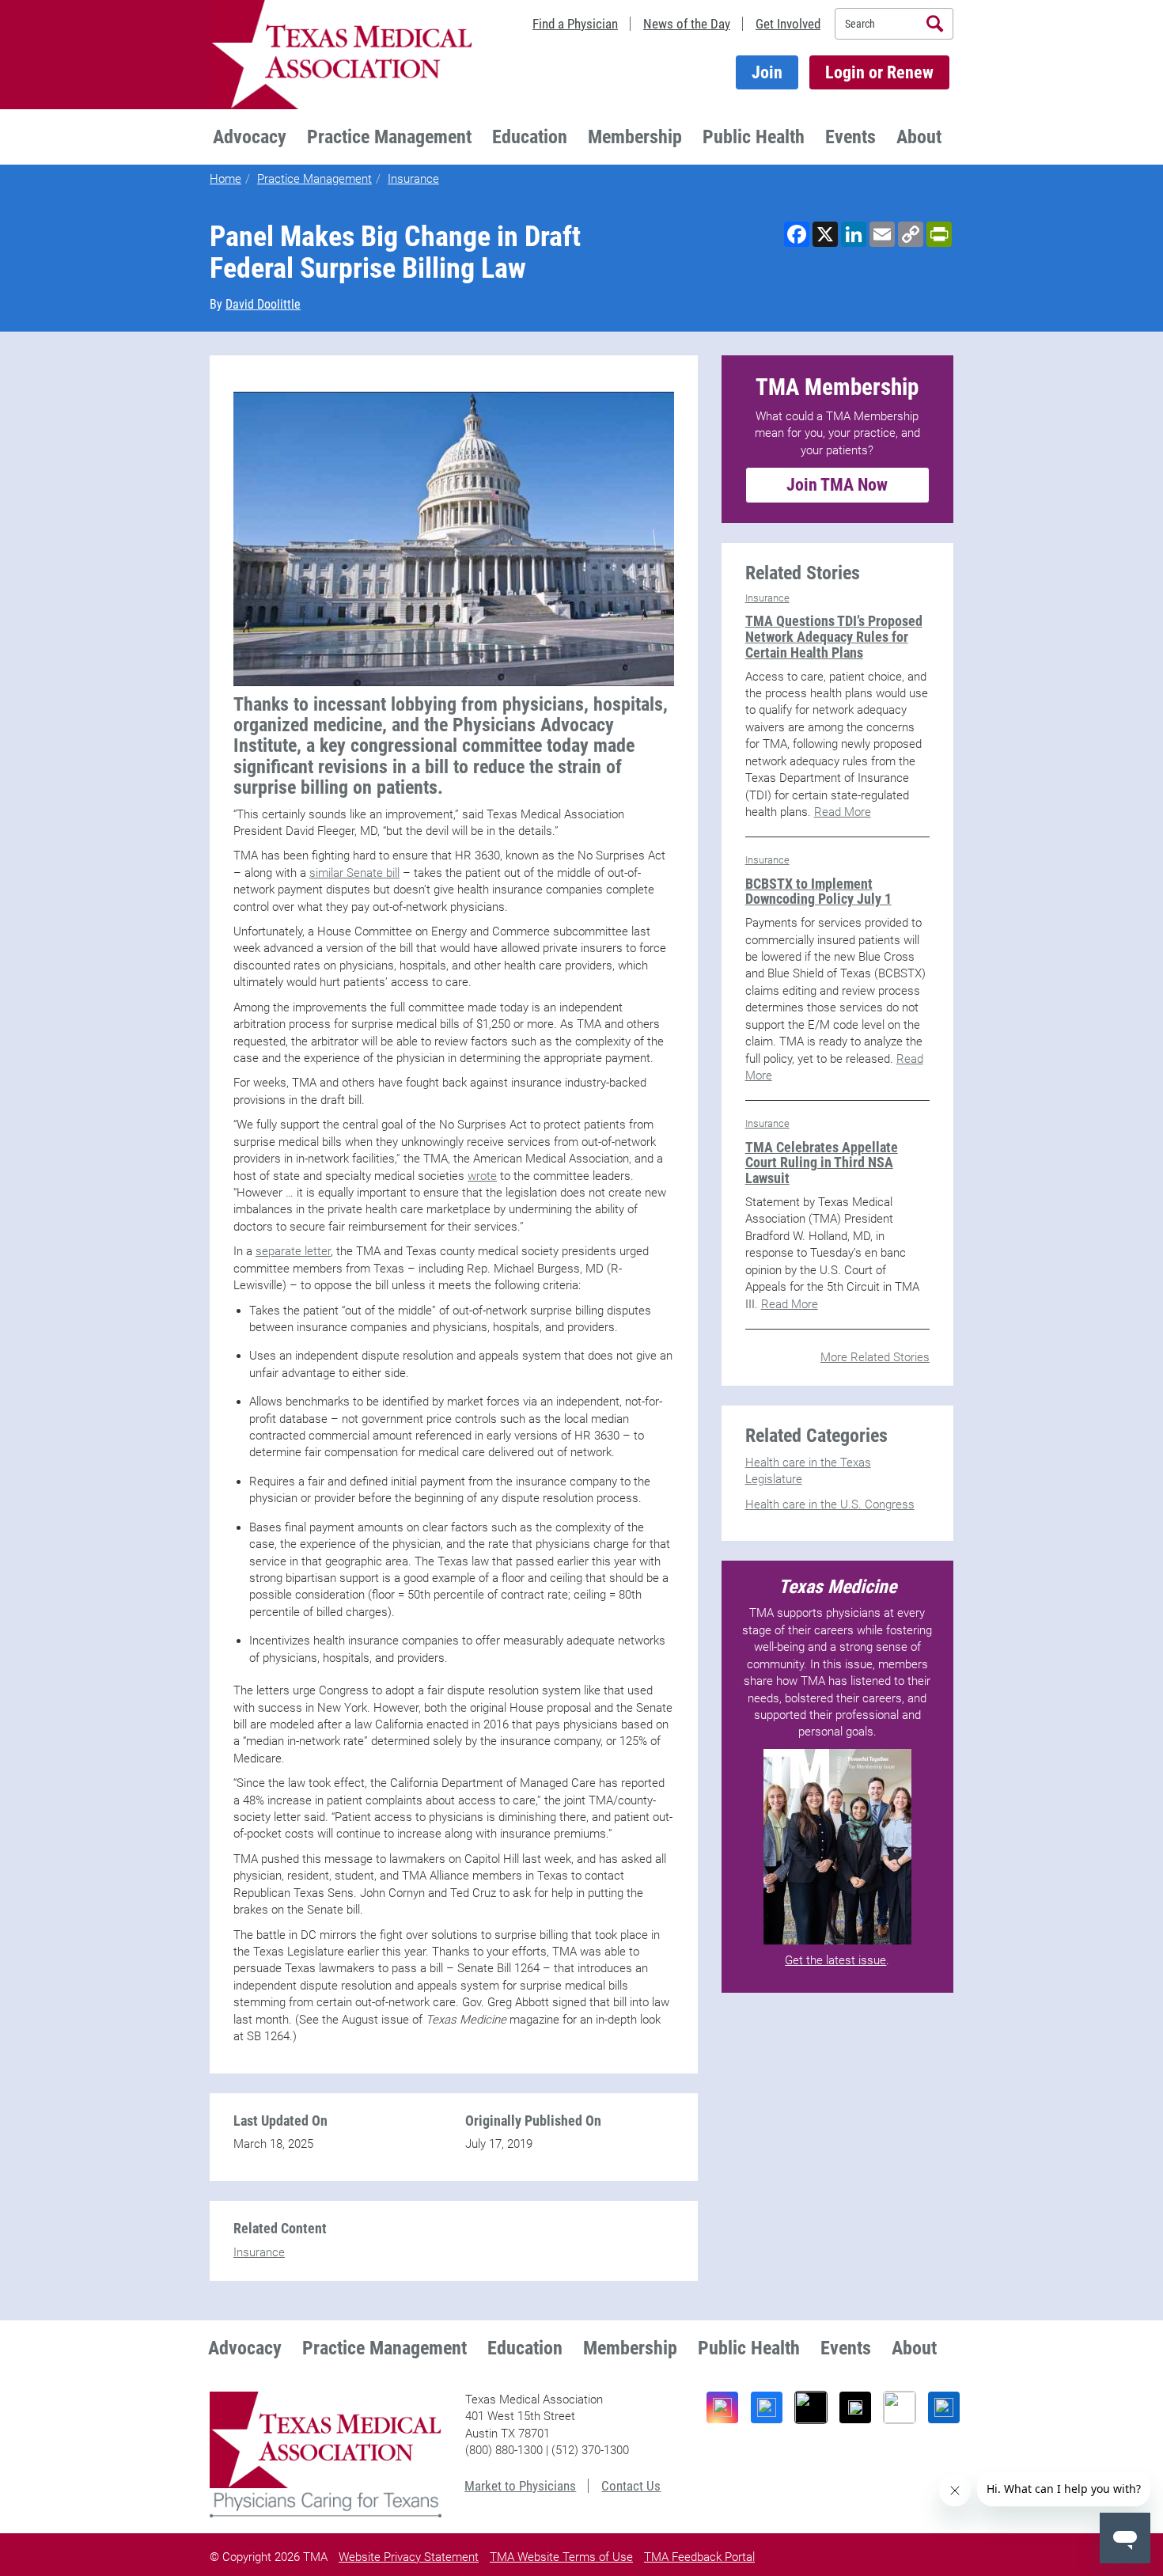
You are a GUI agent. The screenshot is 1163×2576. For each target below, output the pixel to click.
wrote (482, 1176)
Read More (843, 812)
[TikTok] (811, 2407)
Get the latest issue (835, 1960)
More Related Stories (875, 1357)
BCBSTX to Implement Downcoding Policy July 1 (818, 892)
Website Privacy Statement (409, 2557)
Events (850, 137)
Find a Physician (575, 24)
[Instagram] (722, 2407)
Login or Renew (879, 72)
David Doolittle (263, 304)
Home (225, 179)
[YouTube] (900, 2407)
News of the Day (687, 24)
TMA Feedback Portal (699, 2557)
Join (767, 72)
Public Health (754, 137)
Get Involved (788, 24)
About (919, 137)
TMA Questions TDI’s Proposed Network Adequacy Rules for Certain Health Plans (834, 637)
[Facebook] (767, 2407)
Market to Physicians (520, 2486)
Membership (635, 137)
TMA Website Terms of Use (561, 2557)
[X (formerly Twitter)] (855, 2407)
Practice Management (389, 137)
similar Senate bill (354, 873)
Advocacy (250, 137)
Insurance (413, 179)
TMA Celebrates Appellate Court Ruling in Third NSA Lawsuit (822, 1163)
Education (530, 137)
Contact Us (631, 2486)
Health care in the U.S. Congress (830, 1504)
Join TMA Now (837, 485)
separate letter (293, 1251)
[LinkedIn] (944, 2407)
